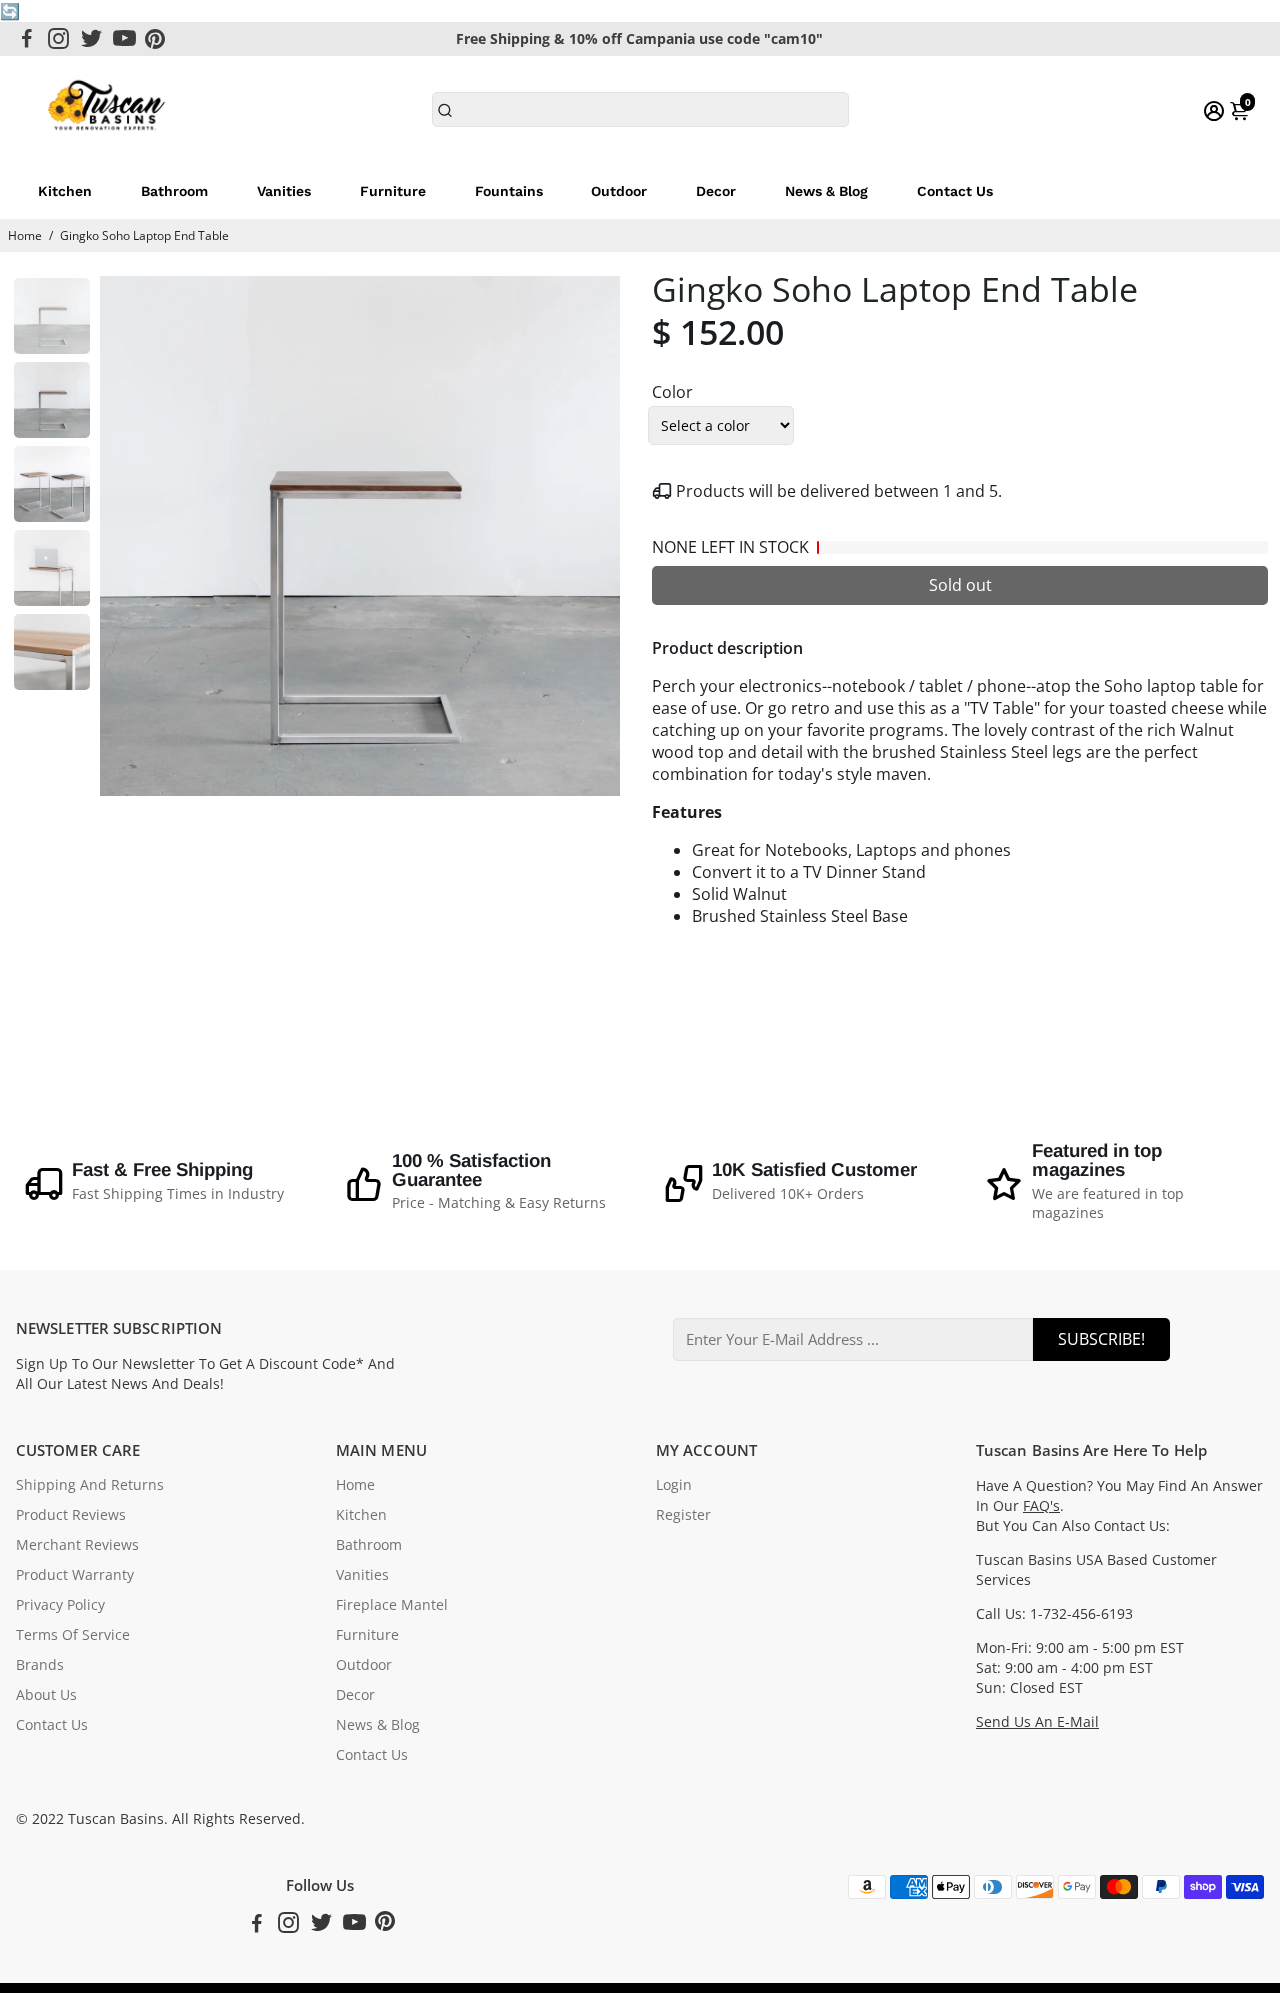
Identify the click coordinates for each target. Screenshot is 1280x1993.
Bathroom (174, 191)
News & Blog (826, 191)
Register (683, 1515)
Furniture (393, 191)
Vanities (284, 191)
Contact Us (955, 191)
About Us (46, 1695)
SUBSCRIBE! (1101, 1339)
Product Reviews (71, 1515)
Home (25, 235)
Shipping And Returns (90, 1485)
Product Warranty (75, 1575)
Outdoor (619, 191)
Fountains (509, 191)
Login (674, 1485)
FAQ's (1041, 1506)
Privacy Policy (60, 1605)
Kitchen (65, 191)
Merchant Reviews (77, 1545)
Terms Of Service (73, 1635)
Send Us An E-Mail (1037, 1722)
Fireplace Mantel (392, 1605)
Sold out (960, 585)
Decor (716, 191)
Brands (40, 1665)
